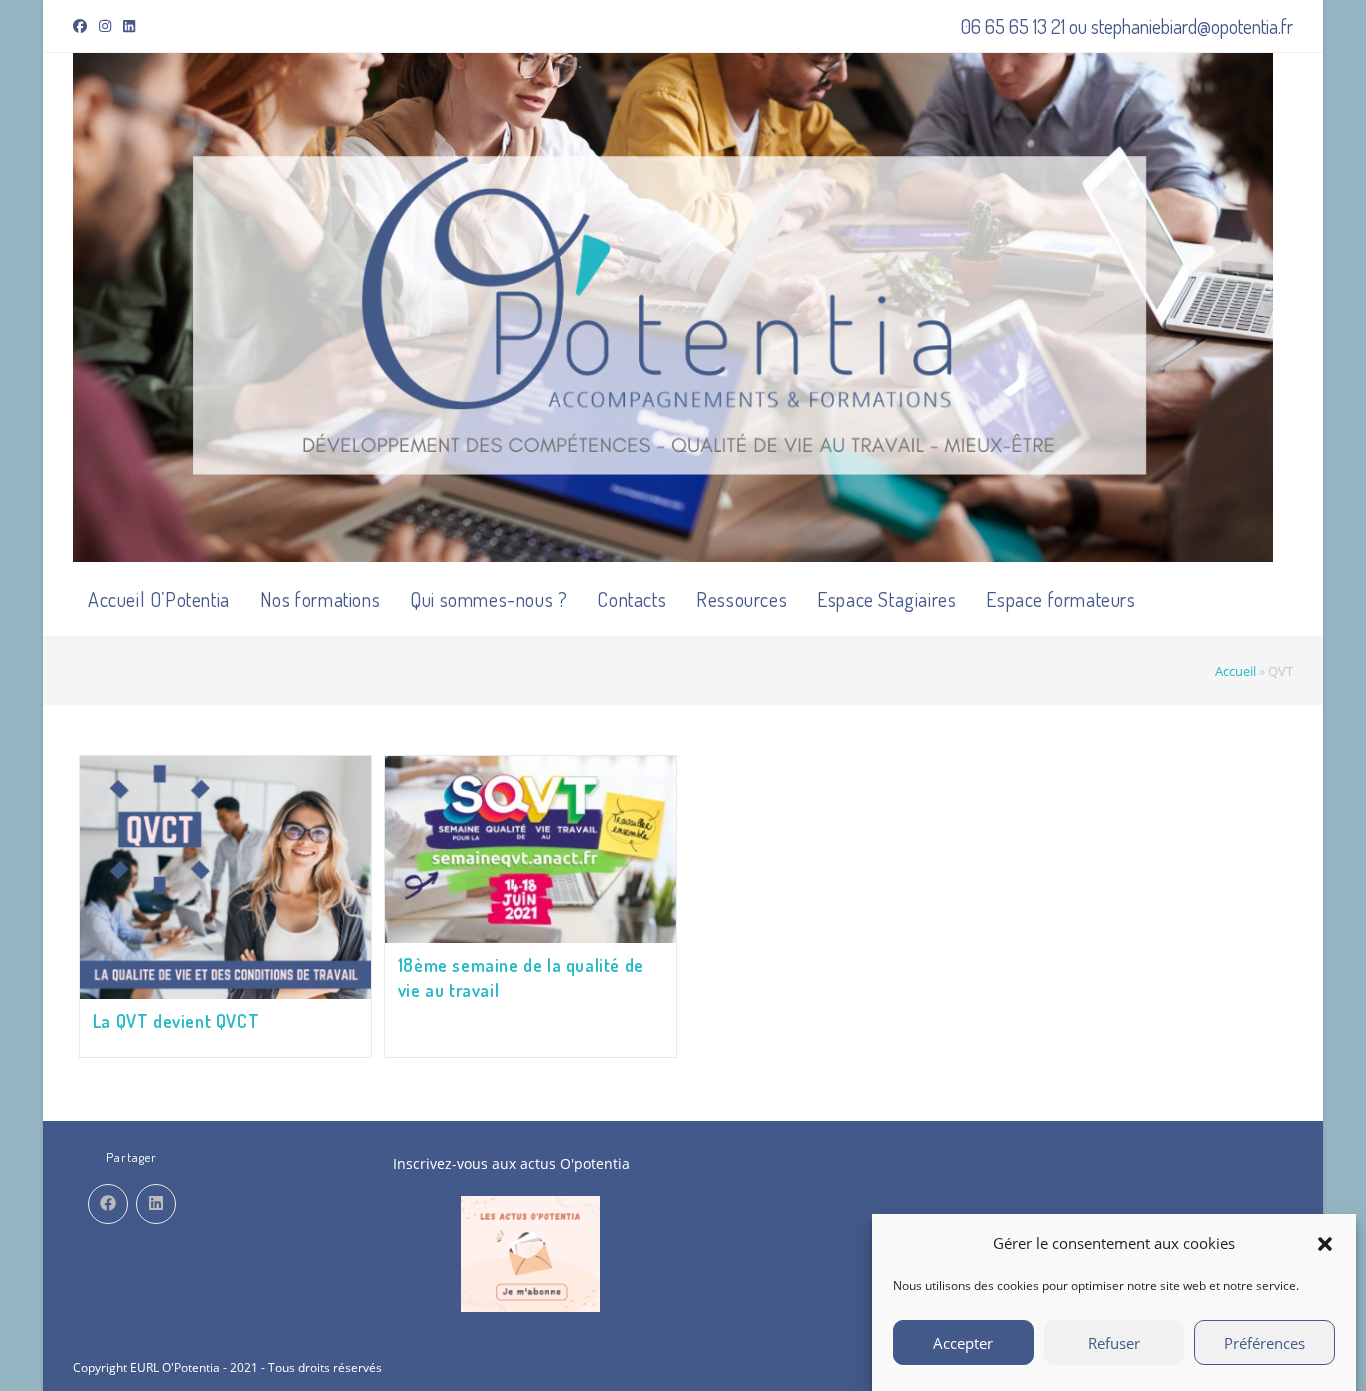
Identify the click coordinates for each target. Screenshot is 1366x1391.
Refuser (1114, 1343)
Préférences (1264, 1343)
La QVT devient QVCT (176, 1021)
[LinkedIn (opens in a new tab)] (129, 26)
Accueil (1235, 671)
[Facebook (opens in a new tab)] (83, 26)
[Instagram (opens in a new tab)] (105, 26)
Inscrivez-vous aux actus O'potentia (511, 1163)
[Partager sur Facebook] (108, 1204)
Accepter (963, 1343)
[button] (1325, 1244)
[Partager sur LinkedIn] (156, 1204)
